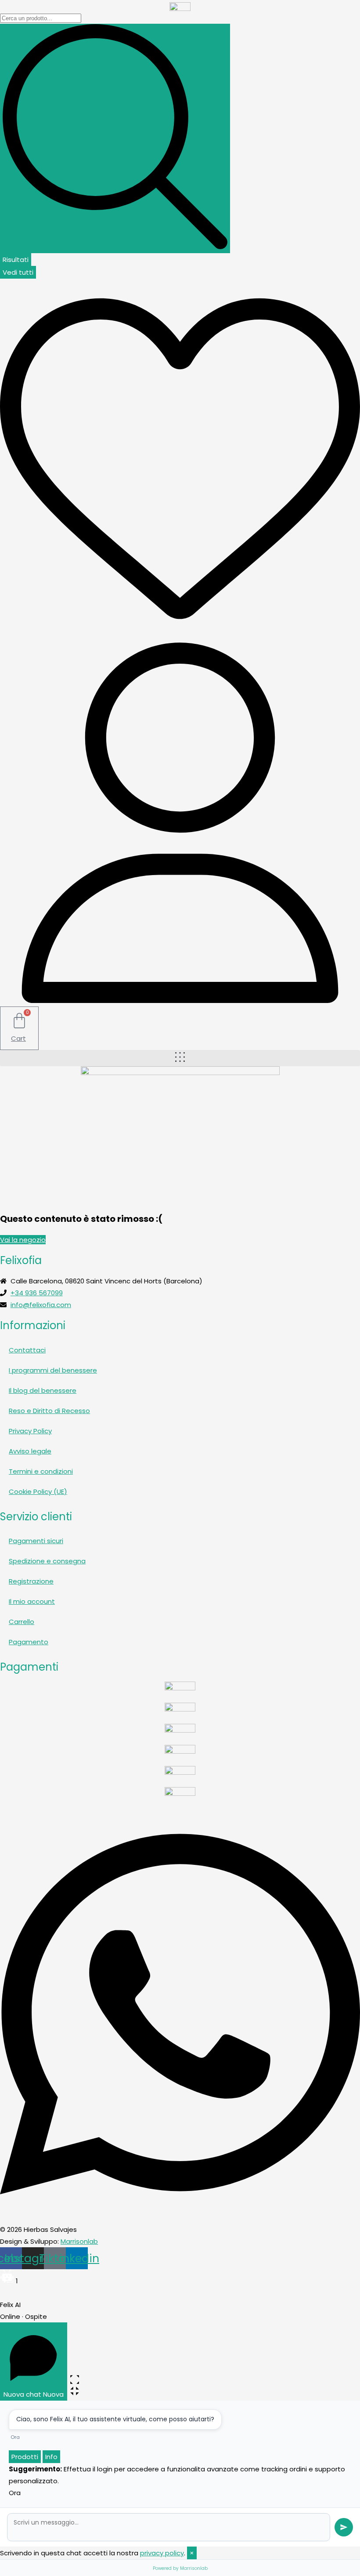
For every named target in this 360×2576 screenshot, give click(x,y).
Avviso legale (30, 1451)
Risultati (16, 260)
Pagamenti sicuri (36, 1541)
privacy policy (162, 2553)
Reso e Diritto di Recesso (49, 1411)
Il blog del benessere (43, 1390)
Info (51, 2457)
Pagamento (29, 1642)
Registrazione (31, 1581)
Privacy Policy (30, 1431)
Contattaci (27, 1350)
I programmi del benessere (53, 1370)
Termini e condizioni (41, 1471)
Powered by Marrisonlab (180, 2568)
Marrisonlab (79, 2241)
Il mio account (32, 1601)
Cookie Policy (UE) (38, 1491)
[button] (180, 1058)
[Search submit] (115, 138)
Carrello (22, 1622)
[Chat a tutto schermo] (75, 2380)
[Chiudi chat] (88, 2391)
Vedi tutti (18, 272)
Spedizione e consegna (47, 1561)
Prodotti (25, 2457)
